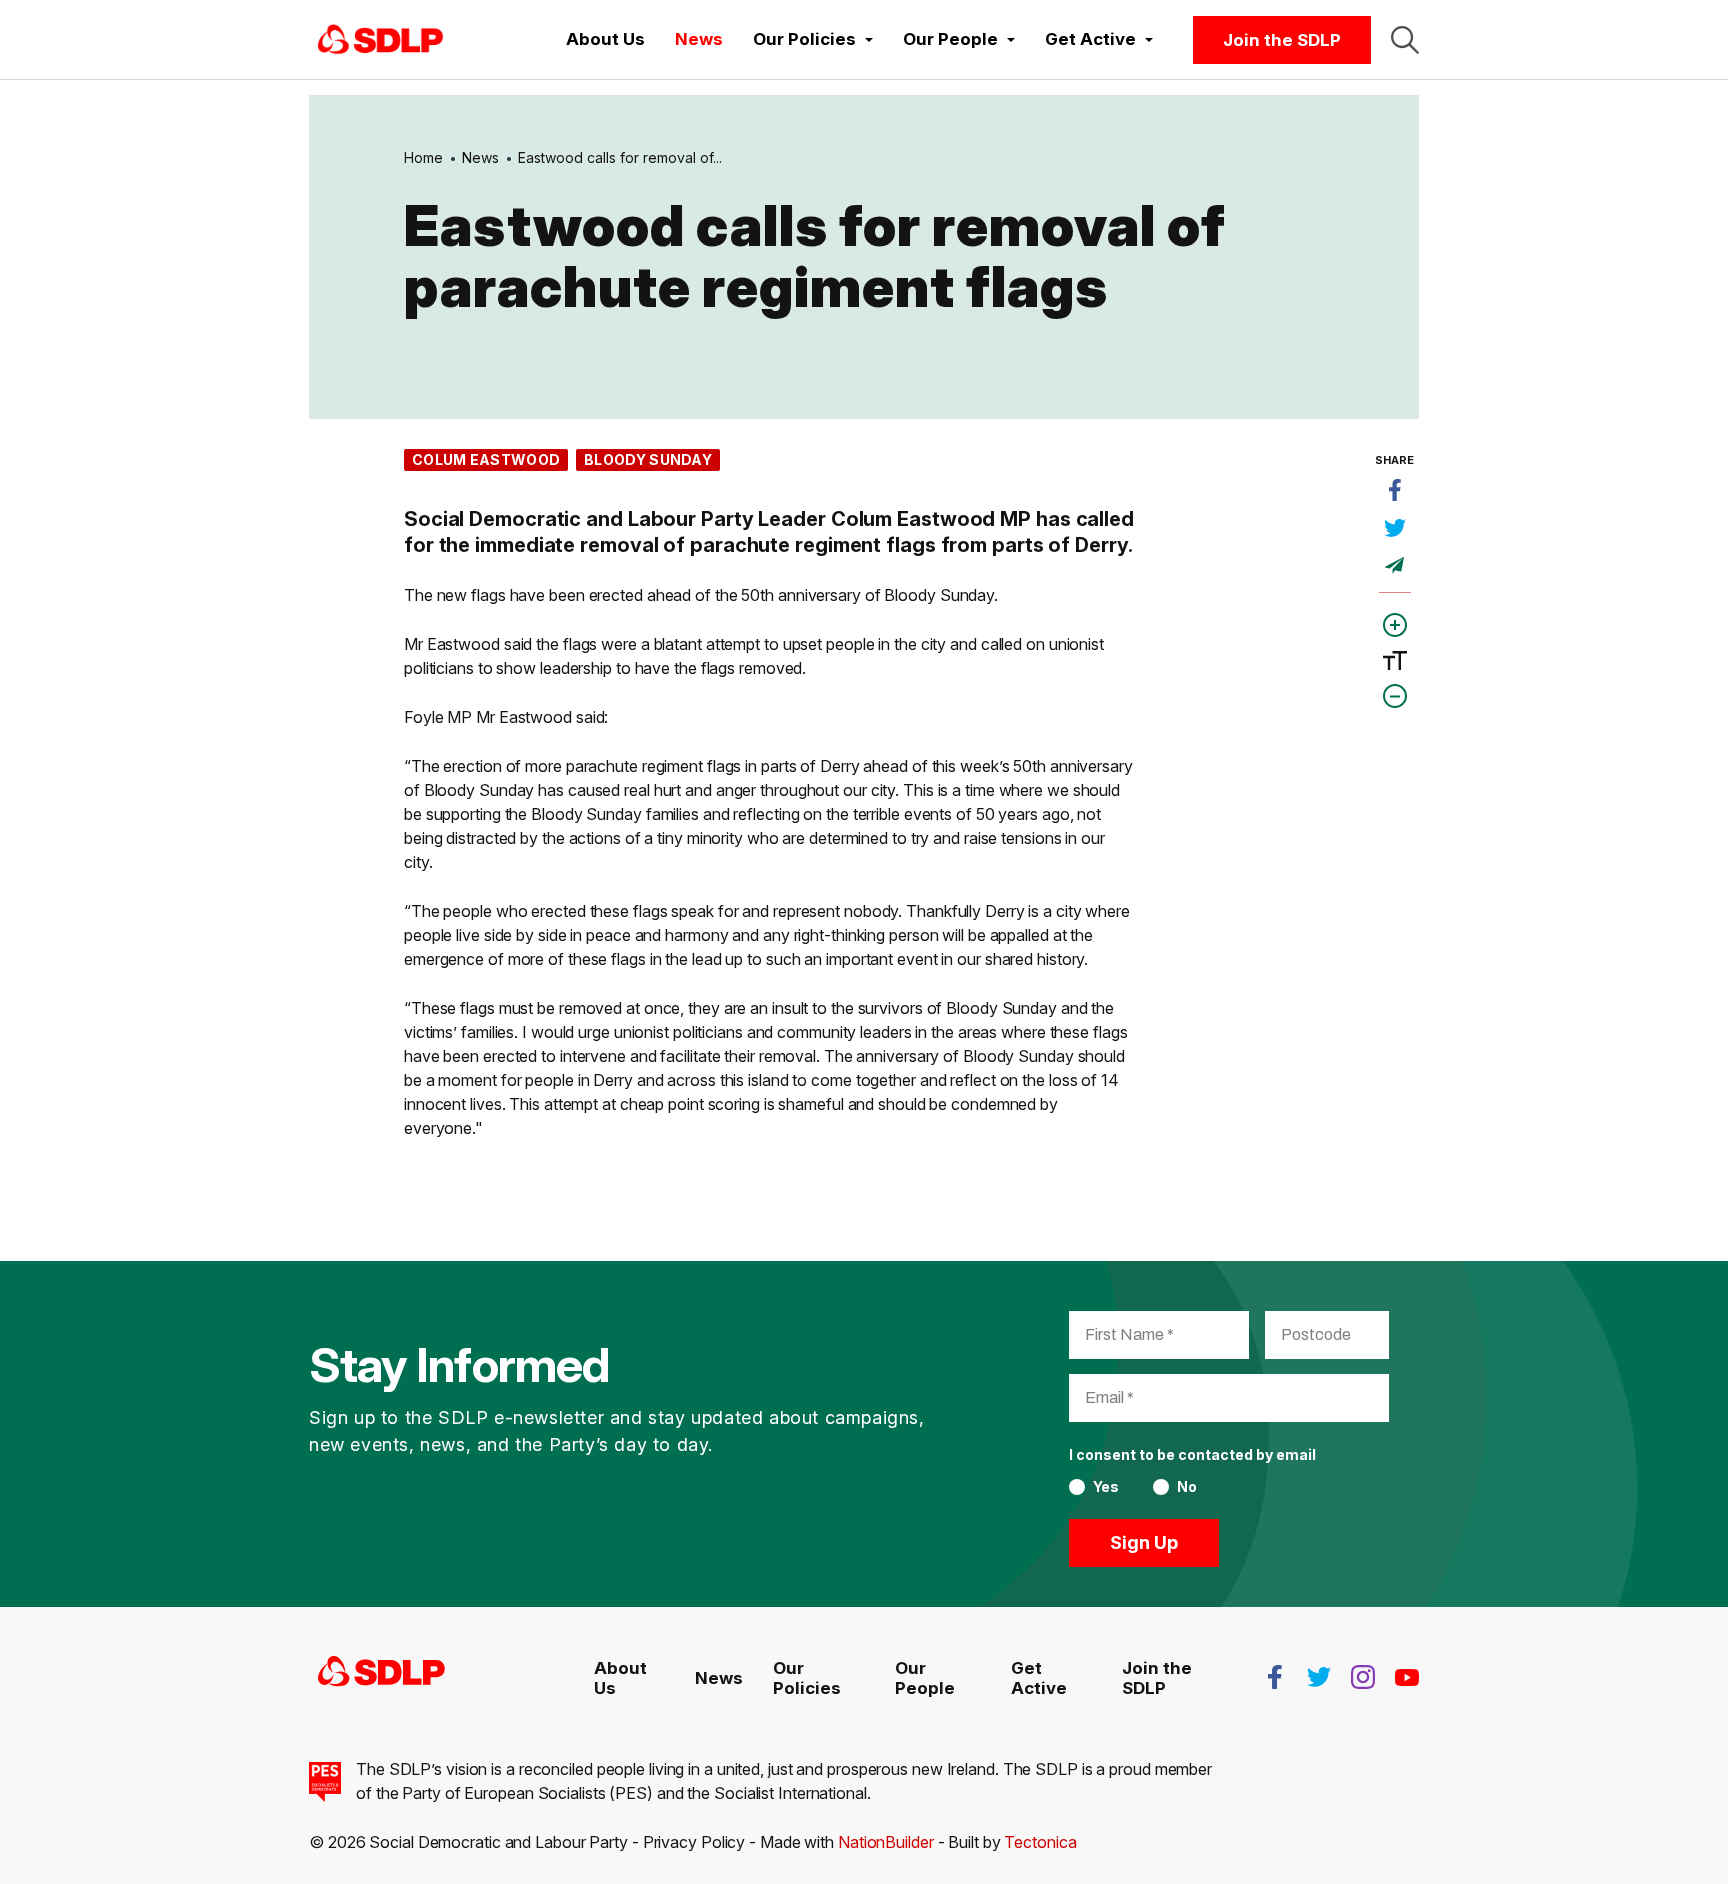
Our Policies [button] (806, 39)
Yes (1106, 1487)
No (1187, 1487)
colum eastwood (486, 459)
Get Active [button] (1092, 39)
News (699, 39)
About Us (605, 39)
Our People (925, 1678)
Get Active (1039, 1678)
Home (423, 157)
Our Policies (807, 1678)
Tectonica (1040, 1842)
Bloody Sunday (648, 459)
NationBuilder (886, 1842)
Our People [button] (952, 39)
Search (1405, 40)
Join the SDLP (1282, 40)
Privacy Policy (694, 1842)
